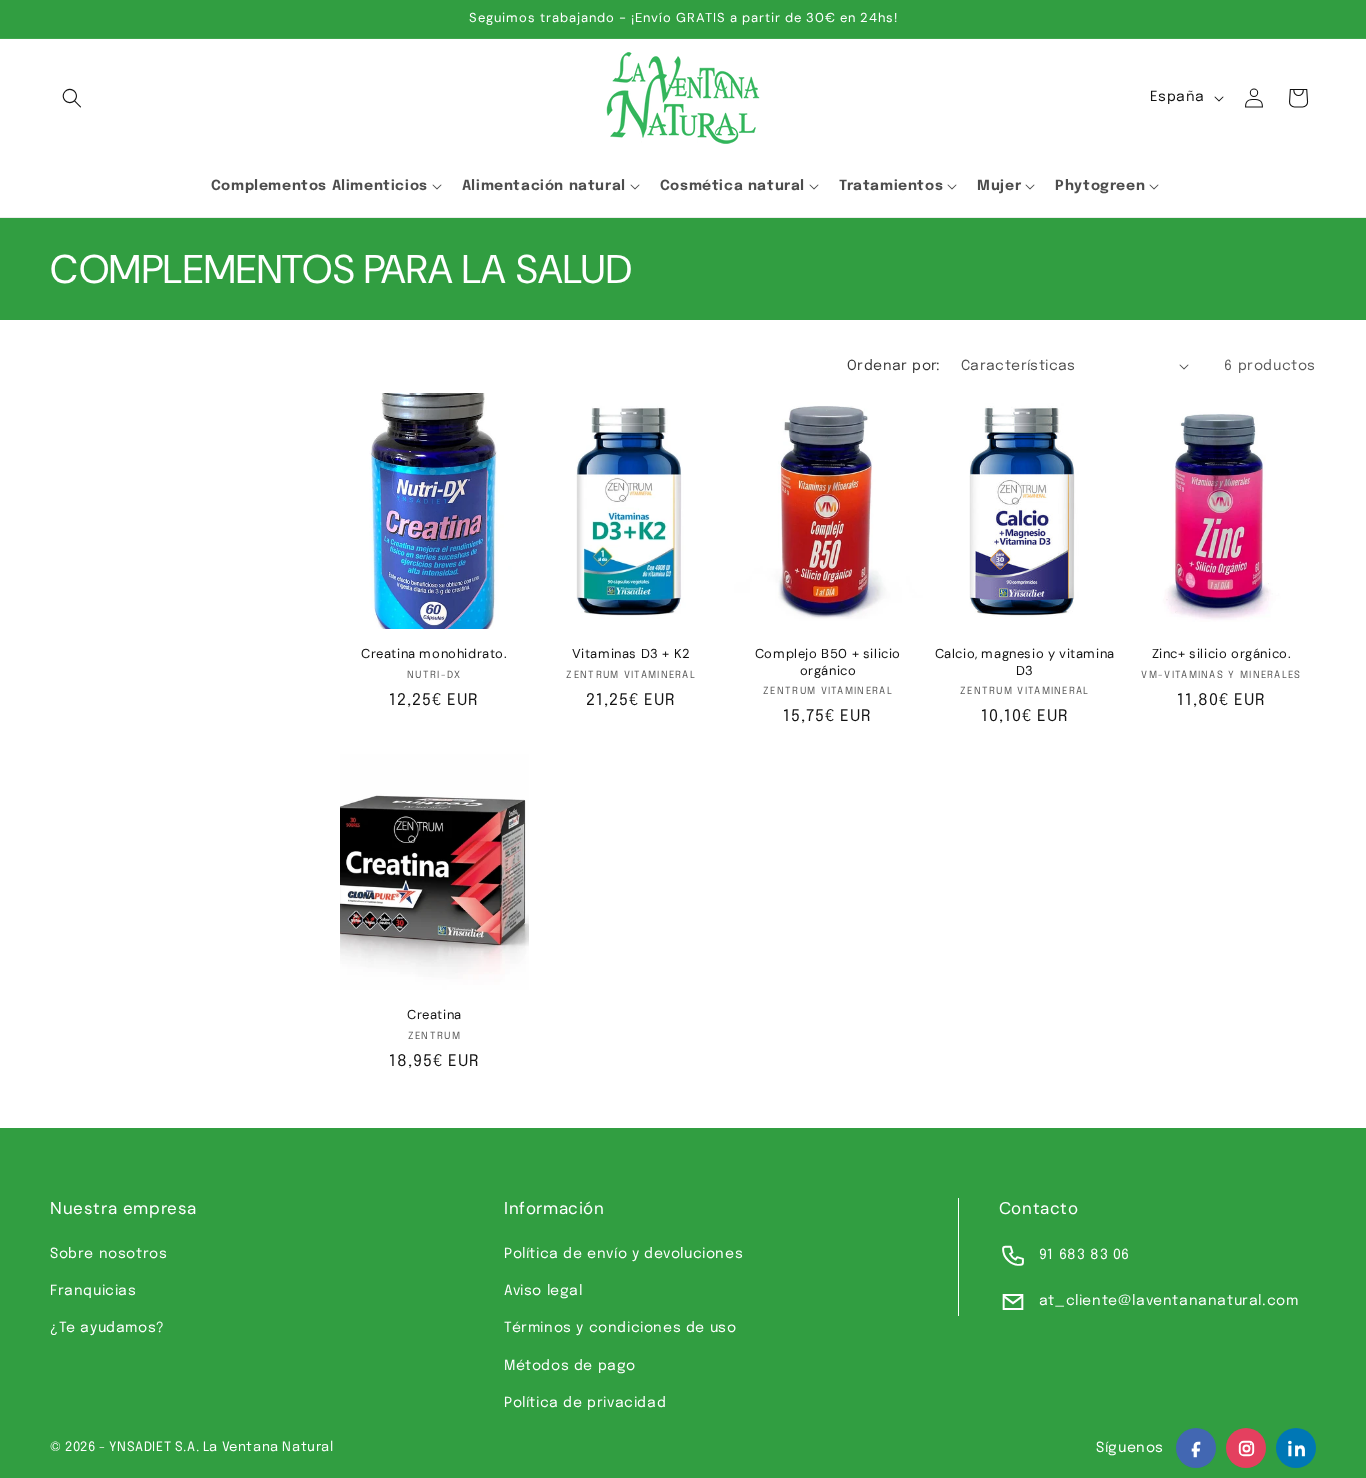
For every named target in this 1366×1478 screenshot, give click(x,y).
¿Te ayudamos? (107, 1328)
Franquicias (93, 1291)
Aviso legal (543, 1291)
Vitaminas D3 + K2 (631, 654)
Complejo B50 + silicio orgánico (828, 662)
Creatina (434, 1015)
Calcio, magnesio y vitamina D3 (1025, 662)
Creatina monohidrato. (434, 654)
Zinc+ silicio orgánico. (1222, 654)
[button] (72, 98)
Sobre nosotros (108, 1254)
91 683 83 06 (1084, 1255)
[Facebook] (1196, 1448)
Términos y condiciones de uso (620, 1328)
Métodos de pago (570, 1366)
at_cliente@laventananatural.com (1169, 1301)
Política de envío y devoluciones (623, 1254)
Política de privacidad (585, 1403)
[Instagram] (1246, 1448)
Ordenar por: (894, 366)
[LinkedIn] (1296, 1448)
